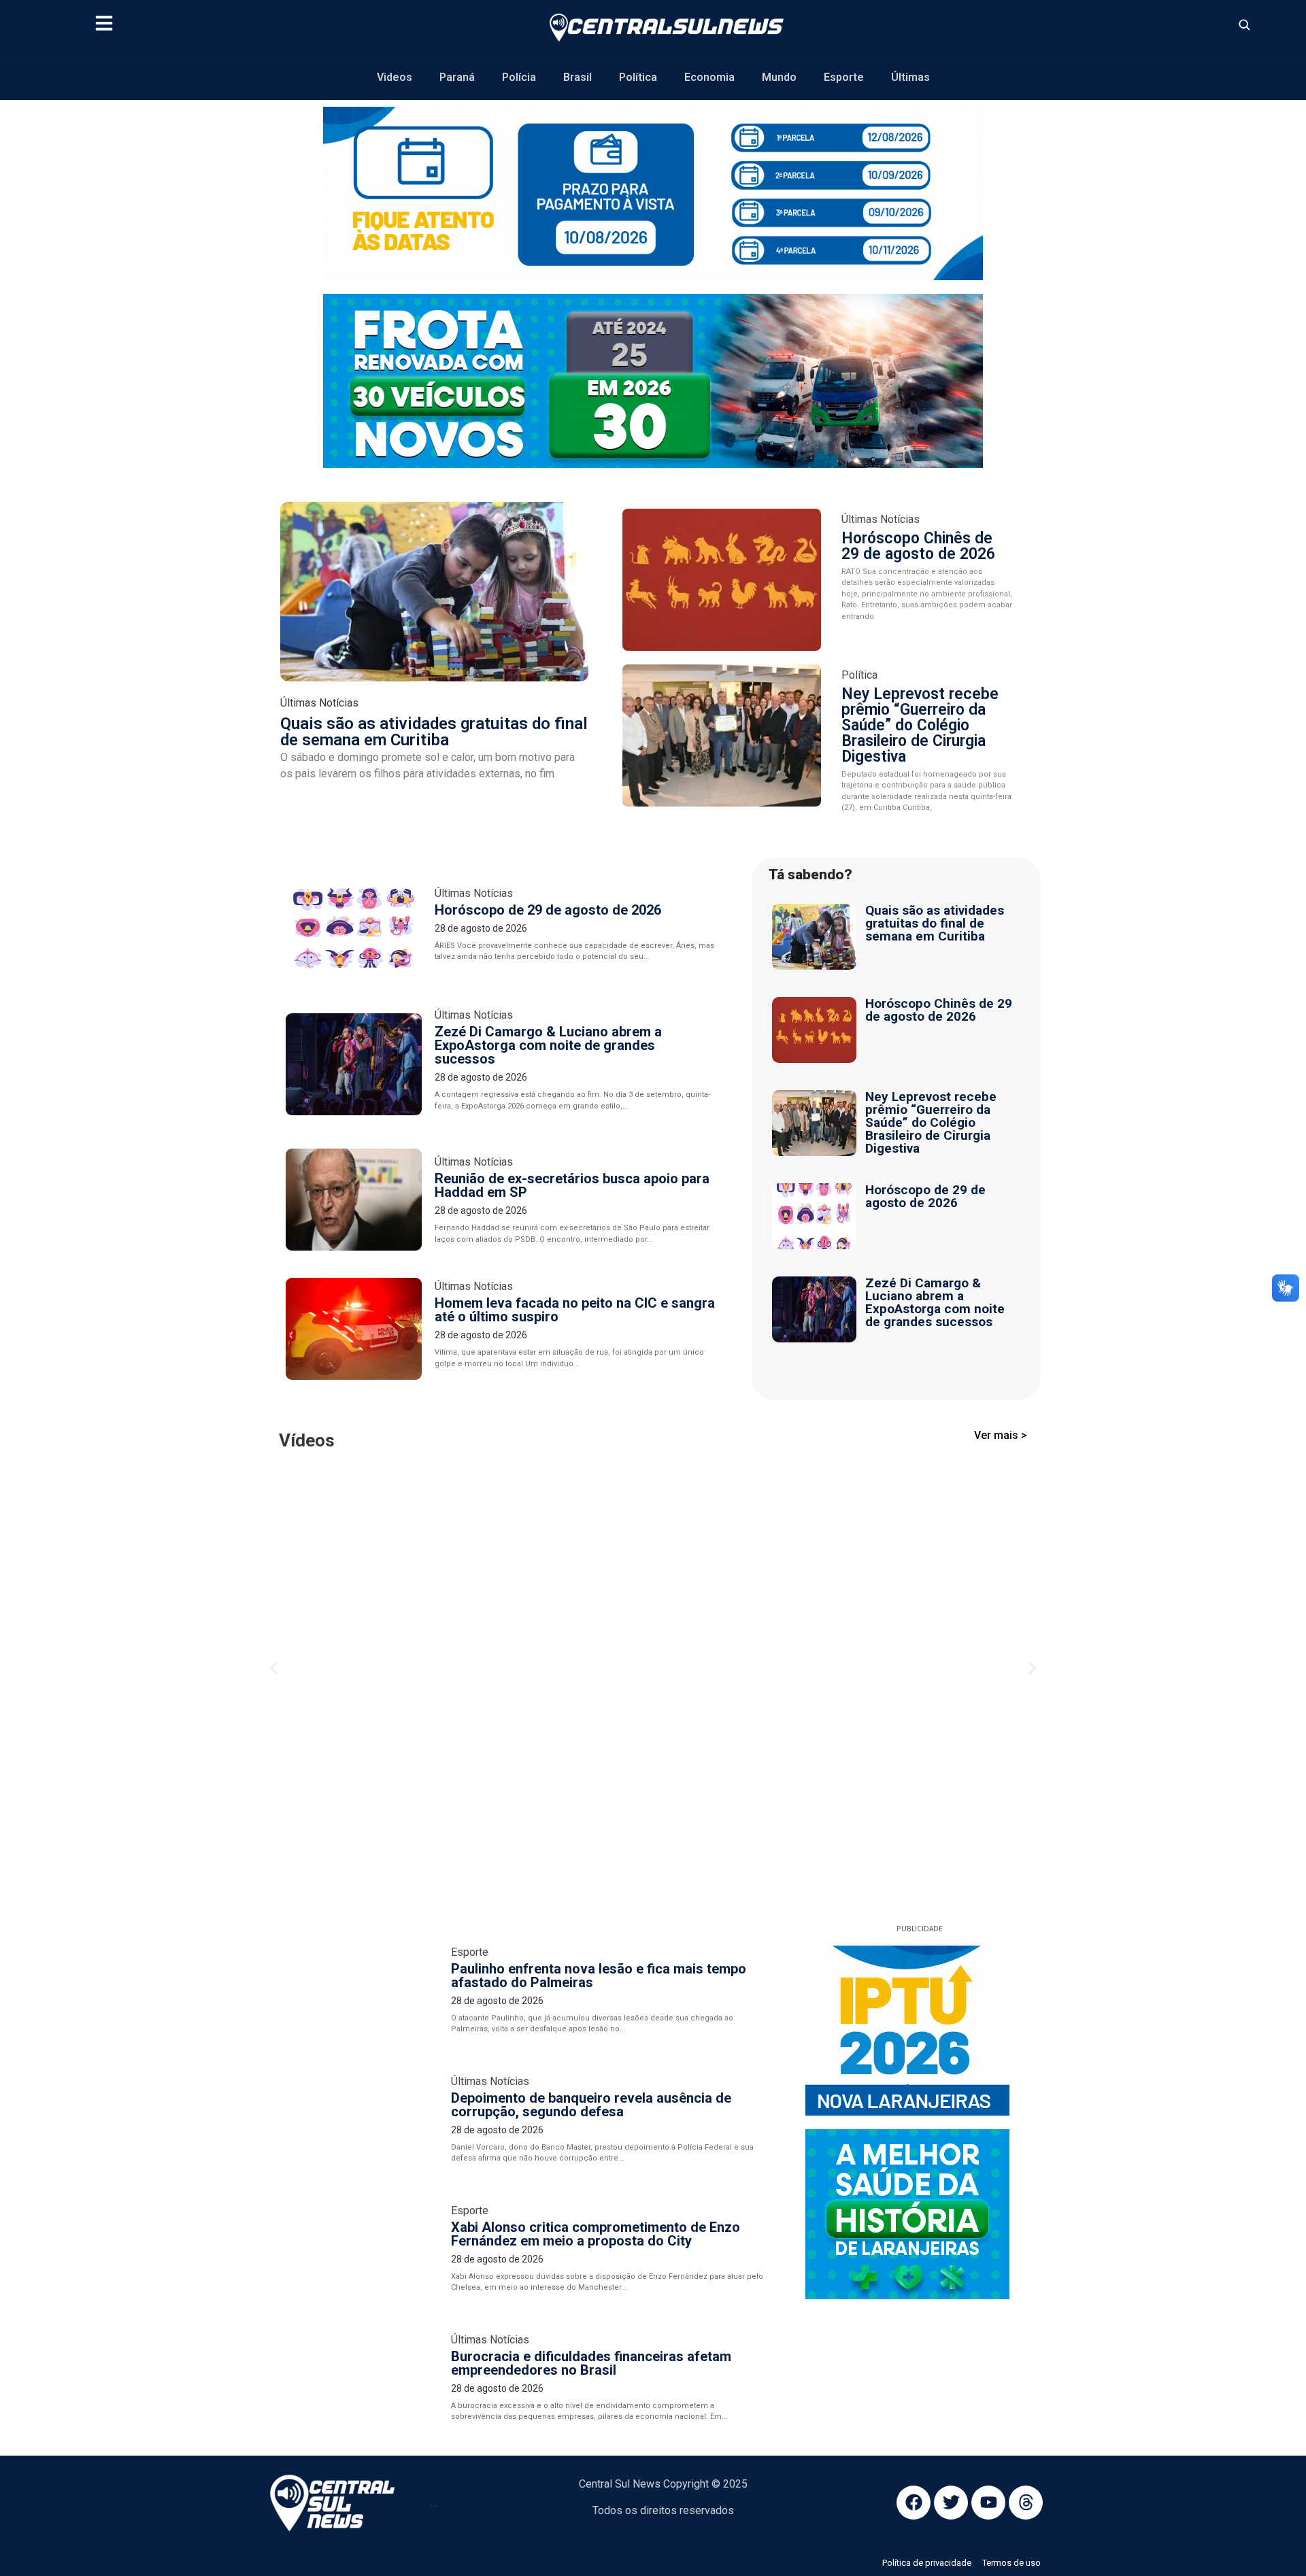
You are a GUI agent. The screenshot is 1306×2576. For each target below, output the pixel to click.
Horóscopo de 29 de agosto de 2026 (548, 910)
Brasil (577, 77)
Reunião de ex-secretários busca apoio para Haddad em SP (572, 1185)
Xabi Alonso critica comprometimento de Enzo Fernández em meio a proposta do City (596, 1882)
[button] (274, 1492)
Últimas (910, 77)
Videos (395, 77)
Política (638, 77)
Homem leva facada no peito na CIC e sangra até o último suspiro (575, 1310)
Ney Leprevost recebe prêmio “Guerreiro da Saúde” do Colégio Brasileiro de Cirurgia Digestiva (920, 725)
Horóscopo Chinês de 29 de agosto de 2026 (918, 546)
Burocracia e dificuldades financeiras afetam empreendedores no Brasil (591, 2011)
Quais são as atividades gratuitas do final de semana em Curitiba (434, 732)
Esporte (844, 77)
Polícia (519, 77)
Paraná (457, 77)
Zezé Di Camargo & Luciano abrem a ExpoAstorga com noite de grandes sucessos (548, 1045)
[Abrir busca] (1244, 24)
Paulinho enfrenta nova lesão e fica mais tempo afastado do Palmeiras (599, 1623)
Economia (709, 77)
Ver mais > (1001, 1435)
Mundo (779, 77)
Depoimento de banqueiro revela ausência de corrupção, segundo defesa (591, 1752)
